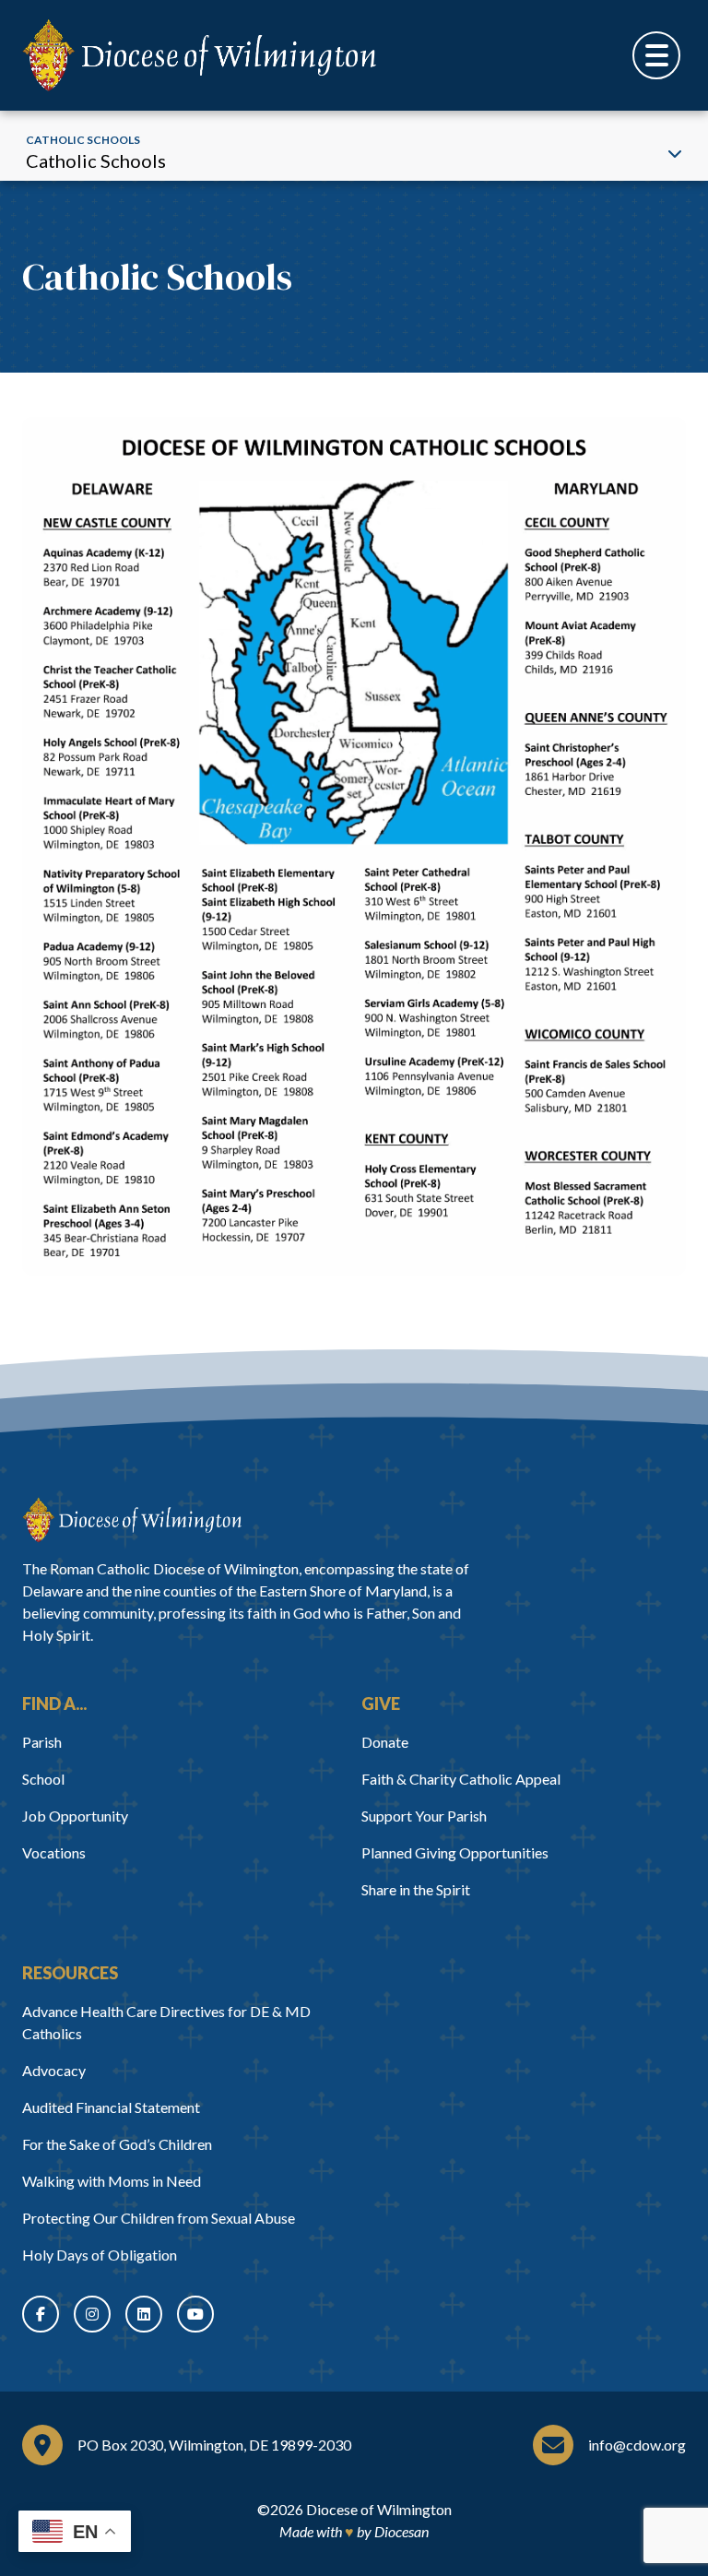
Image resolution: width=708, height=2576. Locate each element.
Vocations (54, 1852)
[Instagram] (92, 2314)
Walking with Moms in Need (112, 2181)
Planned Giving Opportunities (455, 1852)
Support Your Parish (424, 1816)
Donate (385, 1742)
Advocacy (54, 2070)
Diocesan (401, 2531)
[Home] (132, 1519)
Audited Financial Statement (111, 2107)
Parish (42, 1742)
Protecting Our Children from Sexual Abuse (159, 2218)
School (43, 1779)
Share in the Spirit (416, 1889)
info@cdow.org (637, 2445)
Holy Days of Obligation (100, 2255)
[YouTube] (195, 2314)
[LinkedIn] (144, 2314)
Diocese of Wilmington (379, 2509)
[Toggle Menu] (656, 55)
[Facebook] (41, 2314)
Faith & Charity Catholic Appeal (461, 1779)
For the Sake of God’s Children (117, 2144)
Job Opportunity (75, 1816)
